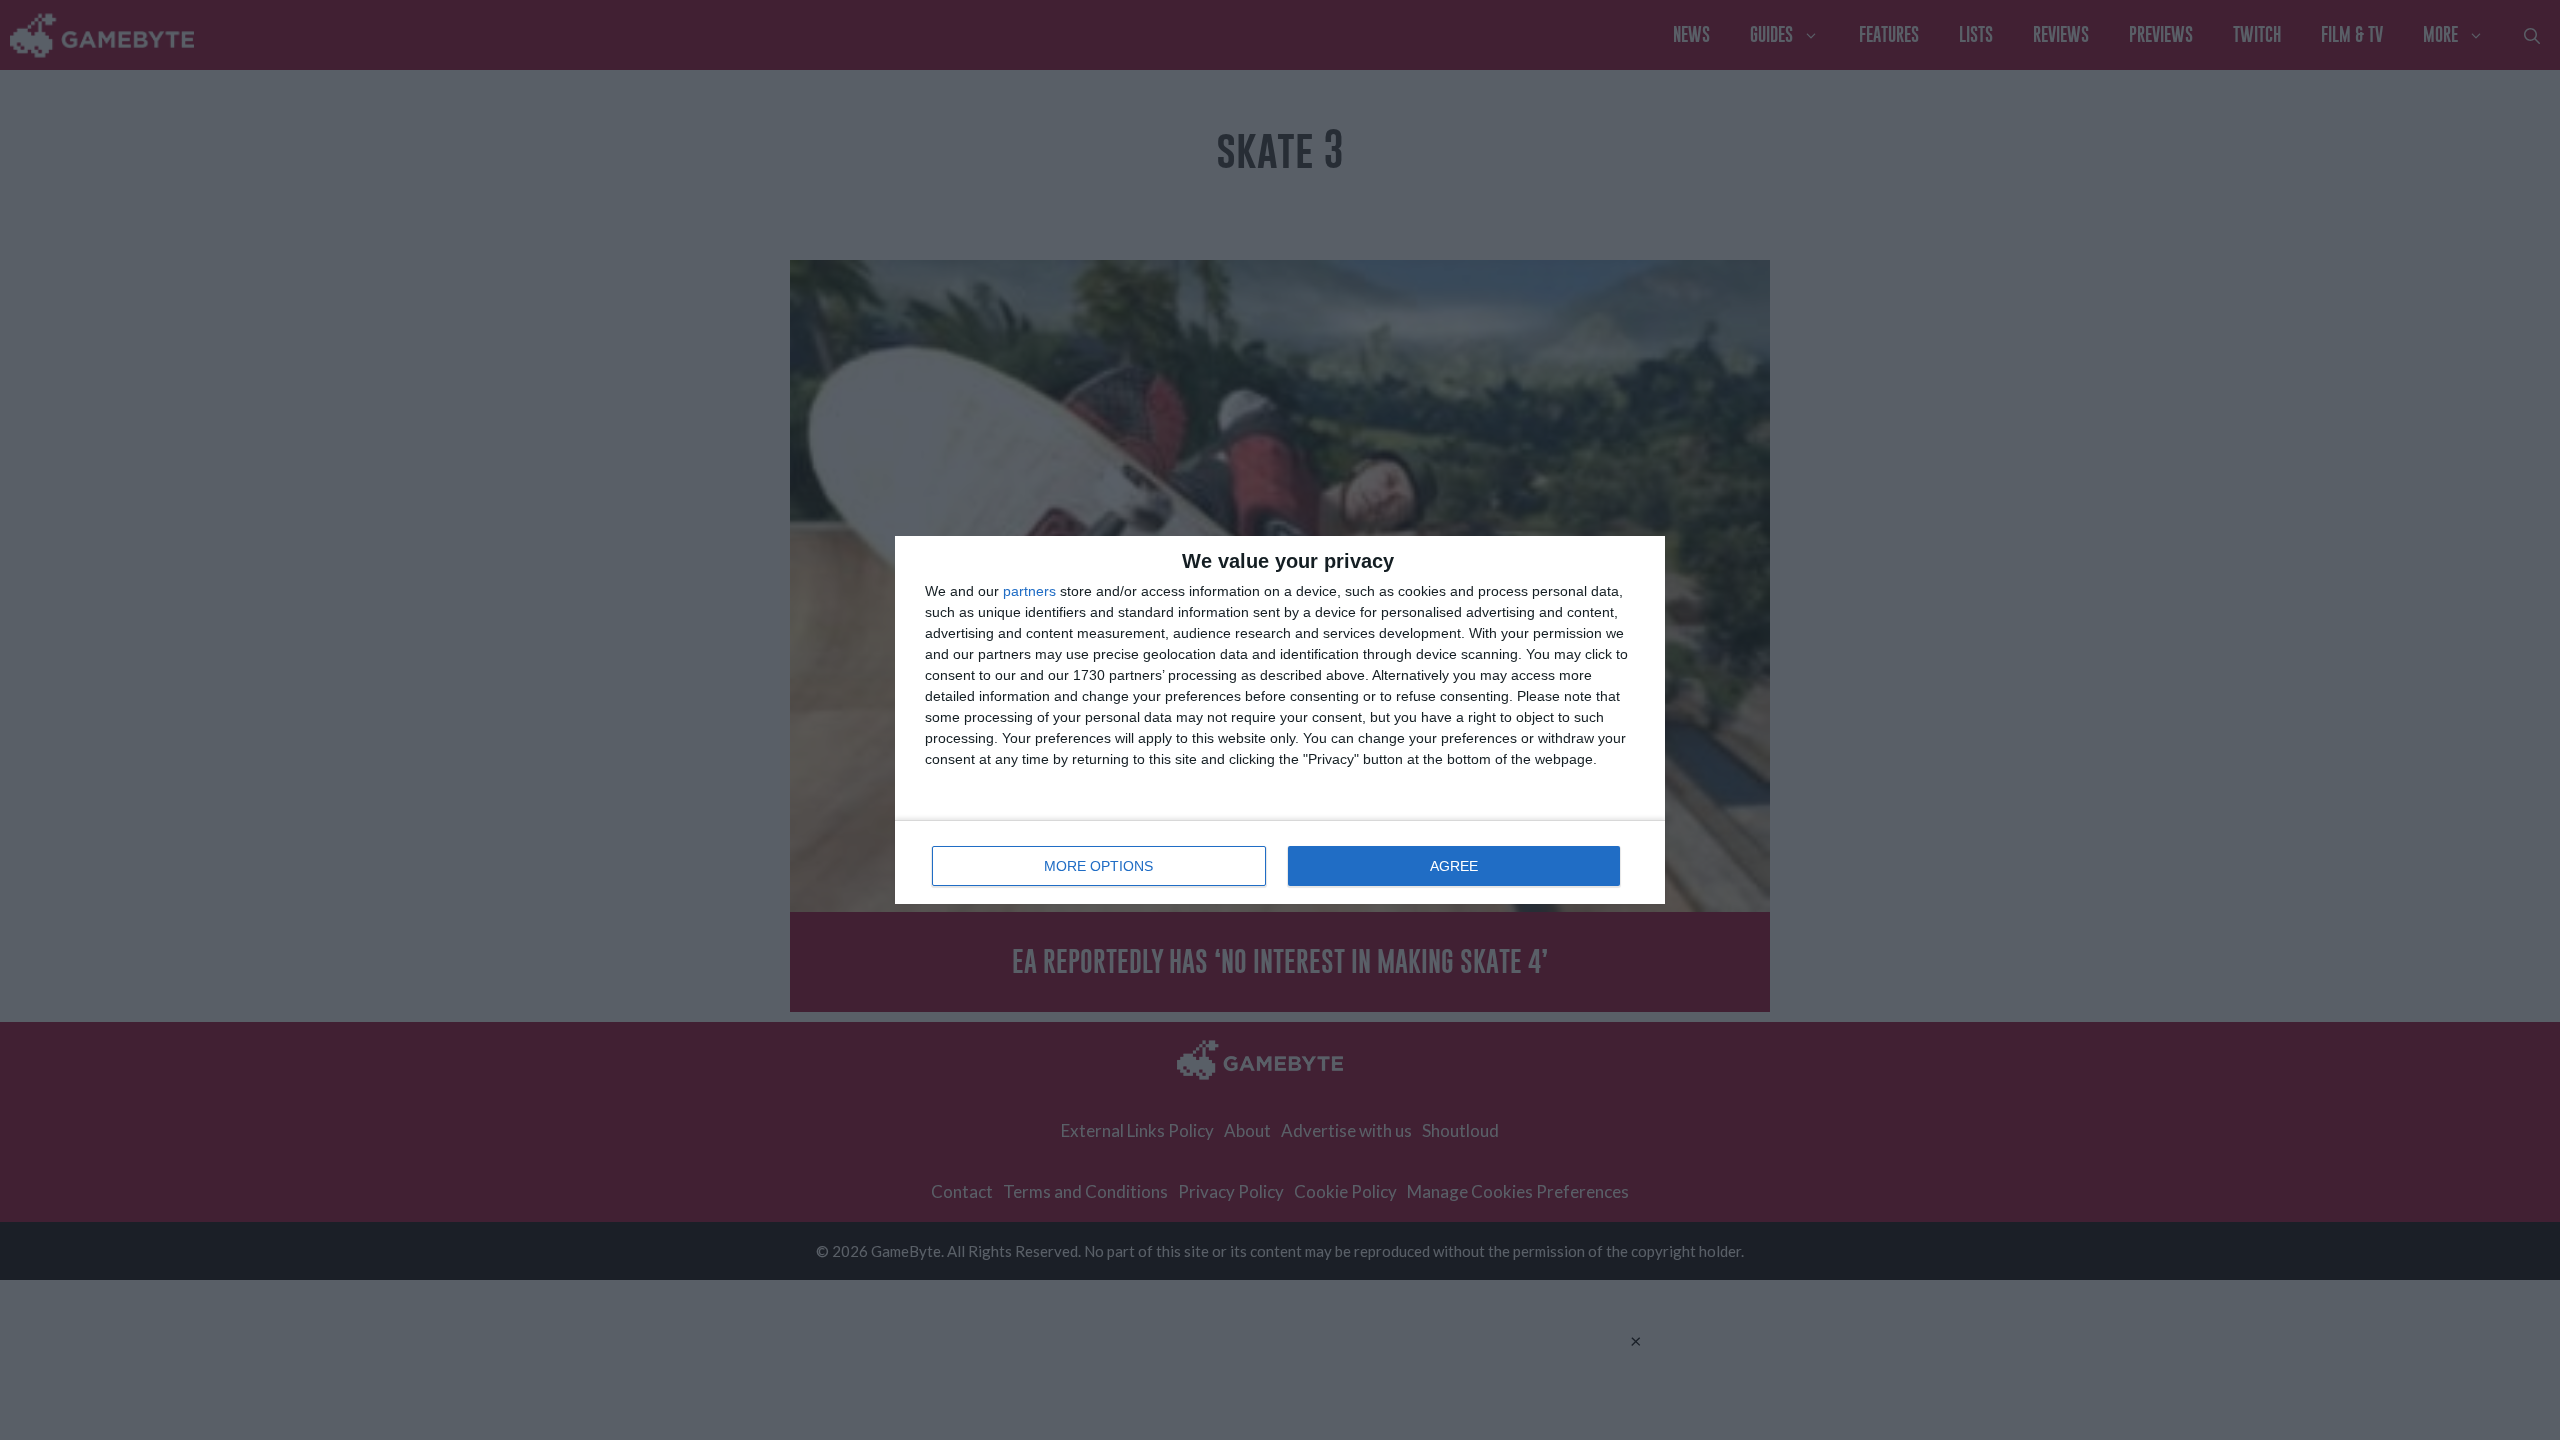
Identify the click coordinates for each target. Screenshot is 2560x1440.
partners (1029, 591)
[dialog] (1280, 720)
